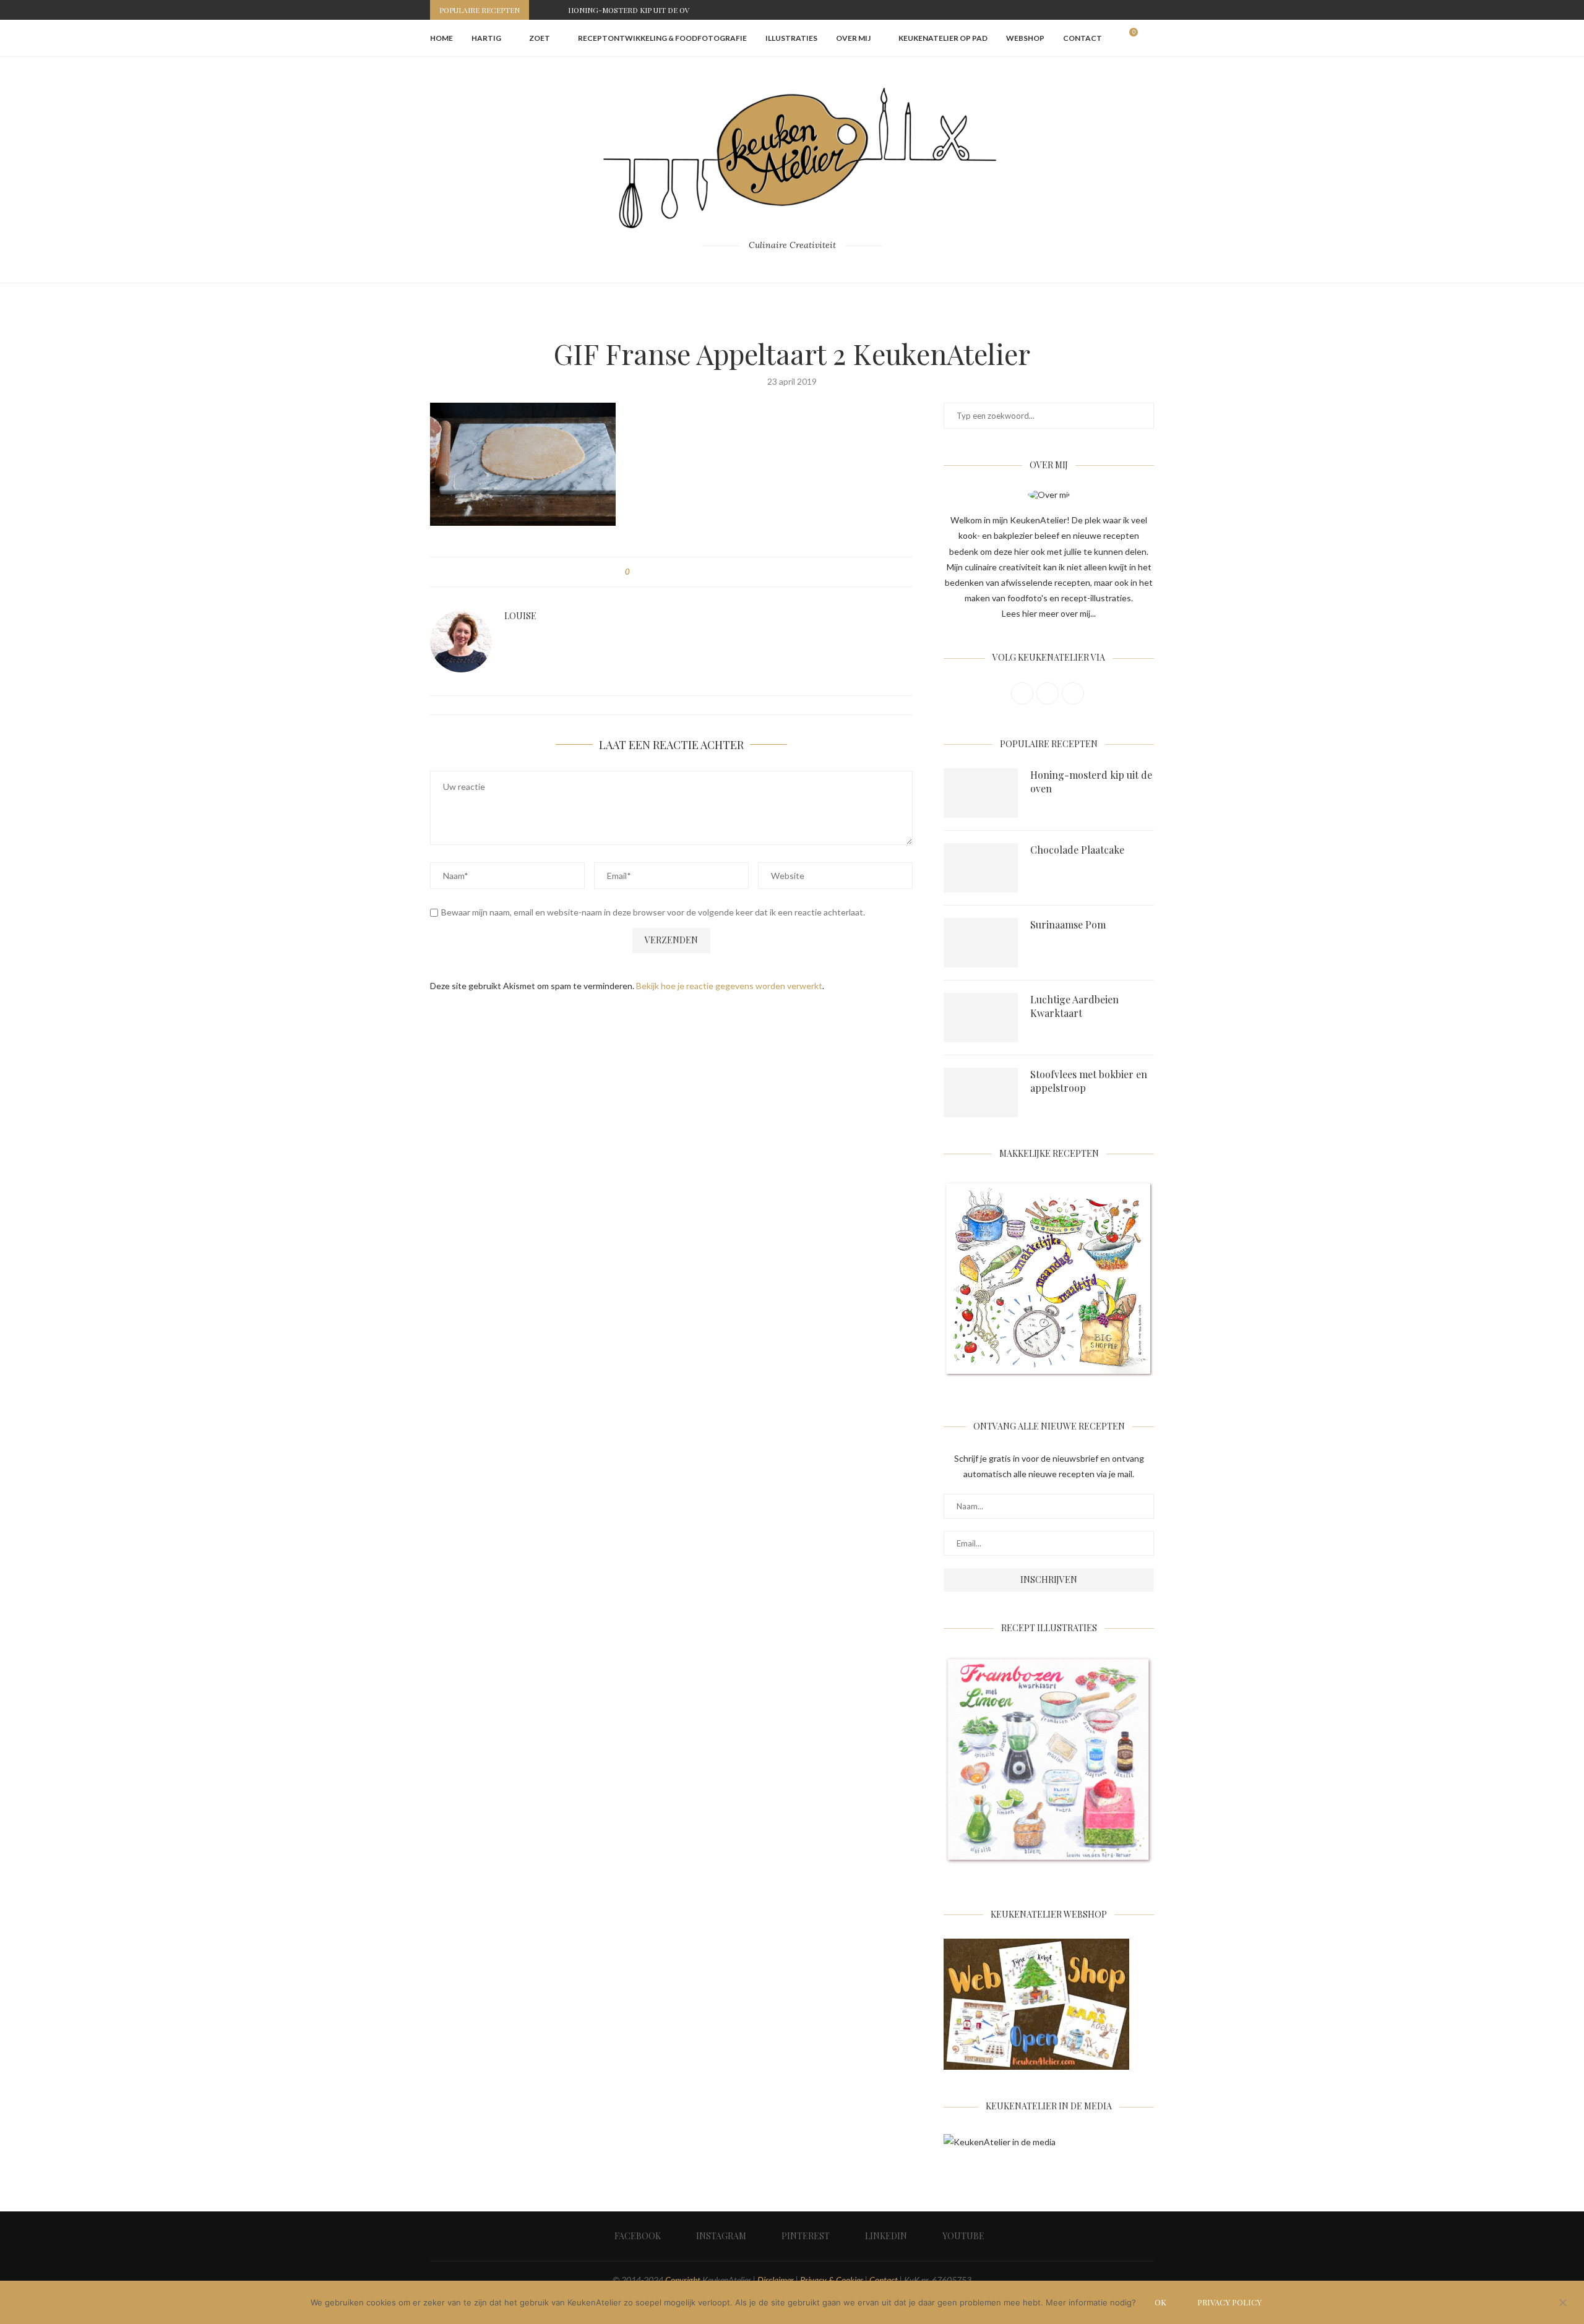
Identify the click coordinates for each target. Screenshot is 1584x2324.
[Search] (1148, 38)
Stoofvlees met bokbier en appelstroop (1089, 1081)
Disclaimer (776, 2280)
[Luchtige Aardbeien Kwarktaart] (981, 1018)
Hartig (486, 38)
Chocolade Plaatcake (1077, 850)
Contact (1083, 38)
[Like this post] (636, 572)
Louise (520, 616)
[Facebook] (1094, 10)
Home (441, 38)
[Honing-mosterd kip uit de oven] (981, 793)
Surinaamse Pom (1068, 924)
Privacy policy (1229, 2302)
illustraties (791, 38)
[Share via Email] (709, 572)
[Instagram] (1108, 10)
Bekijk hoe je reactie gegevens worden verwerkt (729, 986)
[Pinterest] (1122, 10)
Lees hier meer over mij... (1049, 613)
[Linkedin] (1137, 10)
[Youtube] (1151, 10)
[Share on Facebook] (650, 572)
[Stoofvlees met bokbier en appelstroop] (981, 1092)
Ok (1160, 2302)
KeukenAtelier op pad (943, 38)
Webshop (1025, 38)
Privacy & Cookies (832, 2280)
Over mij (853, 38)
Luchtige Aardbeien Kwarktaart (1074, 1006)
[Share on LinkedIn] (685, 572)
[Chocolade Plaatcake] (981, 868)
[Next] (556, 10)
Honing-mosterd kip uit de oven (634, 10)
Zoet (540, 38)
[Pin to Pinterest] (674, 572)
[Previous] (541, 10)
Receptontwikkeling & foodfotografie (662, 38)
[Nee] (1562, 2304)
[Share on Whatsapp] (697, 572)
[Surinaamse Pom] (981, 943)
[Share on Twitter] (662, 572)
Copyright (683, 2280)
